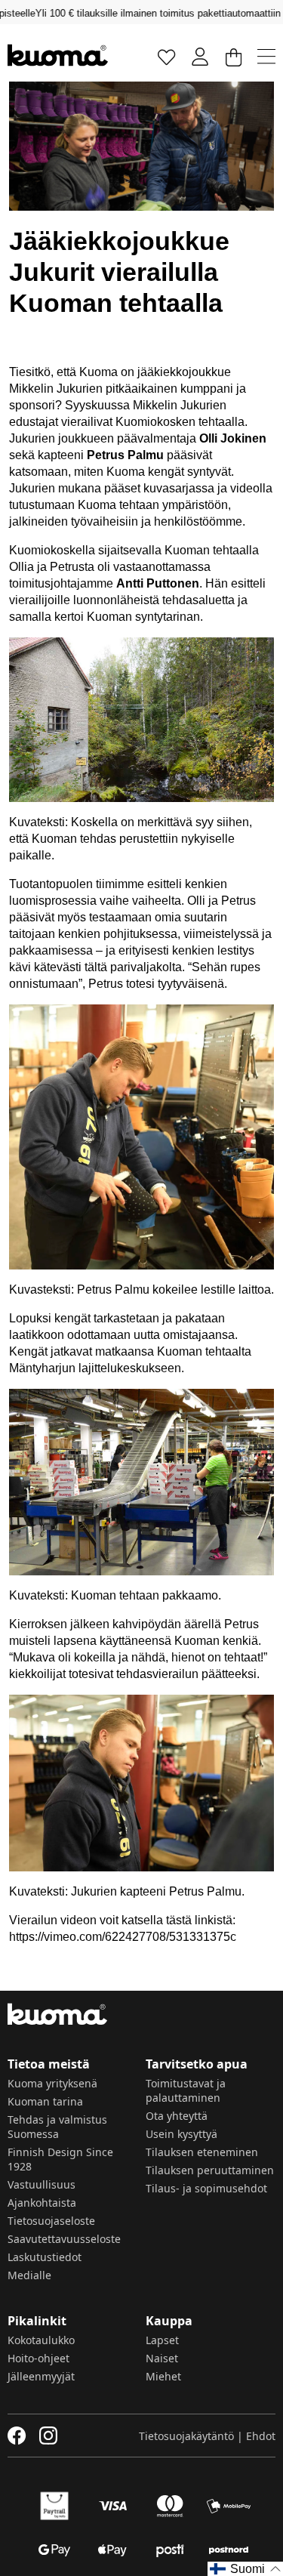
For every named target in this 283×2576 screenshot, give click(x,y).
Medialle (29, 2275)
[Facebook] (17, 2436)
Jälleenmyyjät (41, 2376)
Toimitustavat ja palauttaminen (186, 2090)
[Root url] (58, 55)
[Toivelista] (167, 56)
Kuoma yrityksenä (52, 2083)
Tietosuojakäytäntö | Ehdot (207, 2436)
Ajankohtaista (42, 2203)
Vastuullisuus (42, 2184)
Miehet (163, 2376)
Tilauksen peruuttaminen (210, 2170)
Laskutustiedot (45, 2257)
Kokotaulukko (41, 2340)
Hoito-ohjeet (38, 2358)
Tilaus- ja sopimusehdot (206, 2188)
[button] (245, 2569)
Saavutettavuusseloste (64, 2239)
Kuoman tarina (45, 2101)
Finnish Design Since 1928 (60, 2159)
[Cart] (233, 56)
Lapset (162, 2340)
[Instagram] (48, 2436)
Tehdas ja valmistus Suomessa (57, 2127)
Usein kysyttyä (181, 2134)
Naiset (162, 2358)
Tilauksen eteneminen (202, 2152)
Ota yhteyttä (177, 2116)
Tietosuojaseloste (51, 2221)
